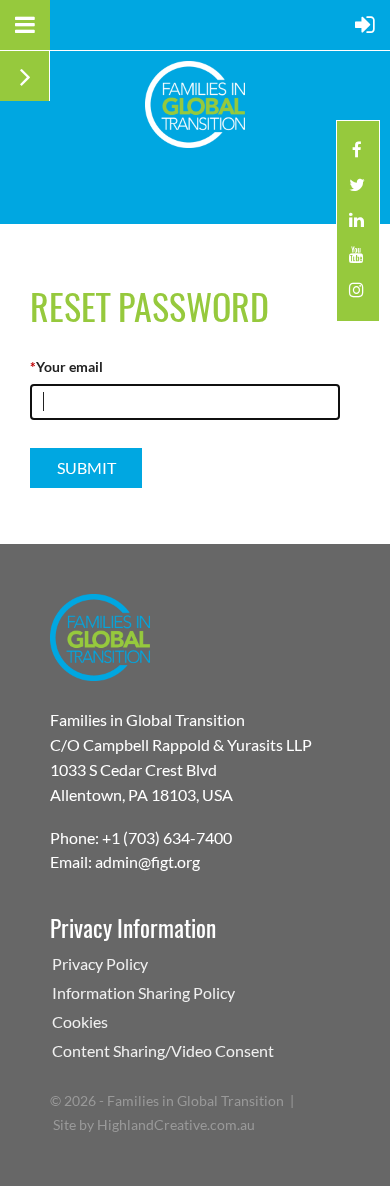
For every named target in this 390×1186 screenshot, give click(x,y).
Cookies (80, 1021)
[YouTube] (356, 260)
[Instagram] (356, 295)
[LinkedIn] (356, 225)
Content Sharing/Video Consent (163, 1050)
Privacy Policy (100, 963)
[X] (356, 190)
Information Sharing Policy (143, 992)
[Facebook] (356, 155)
